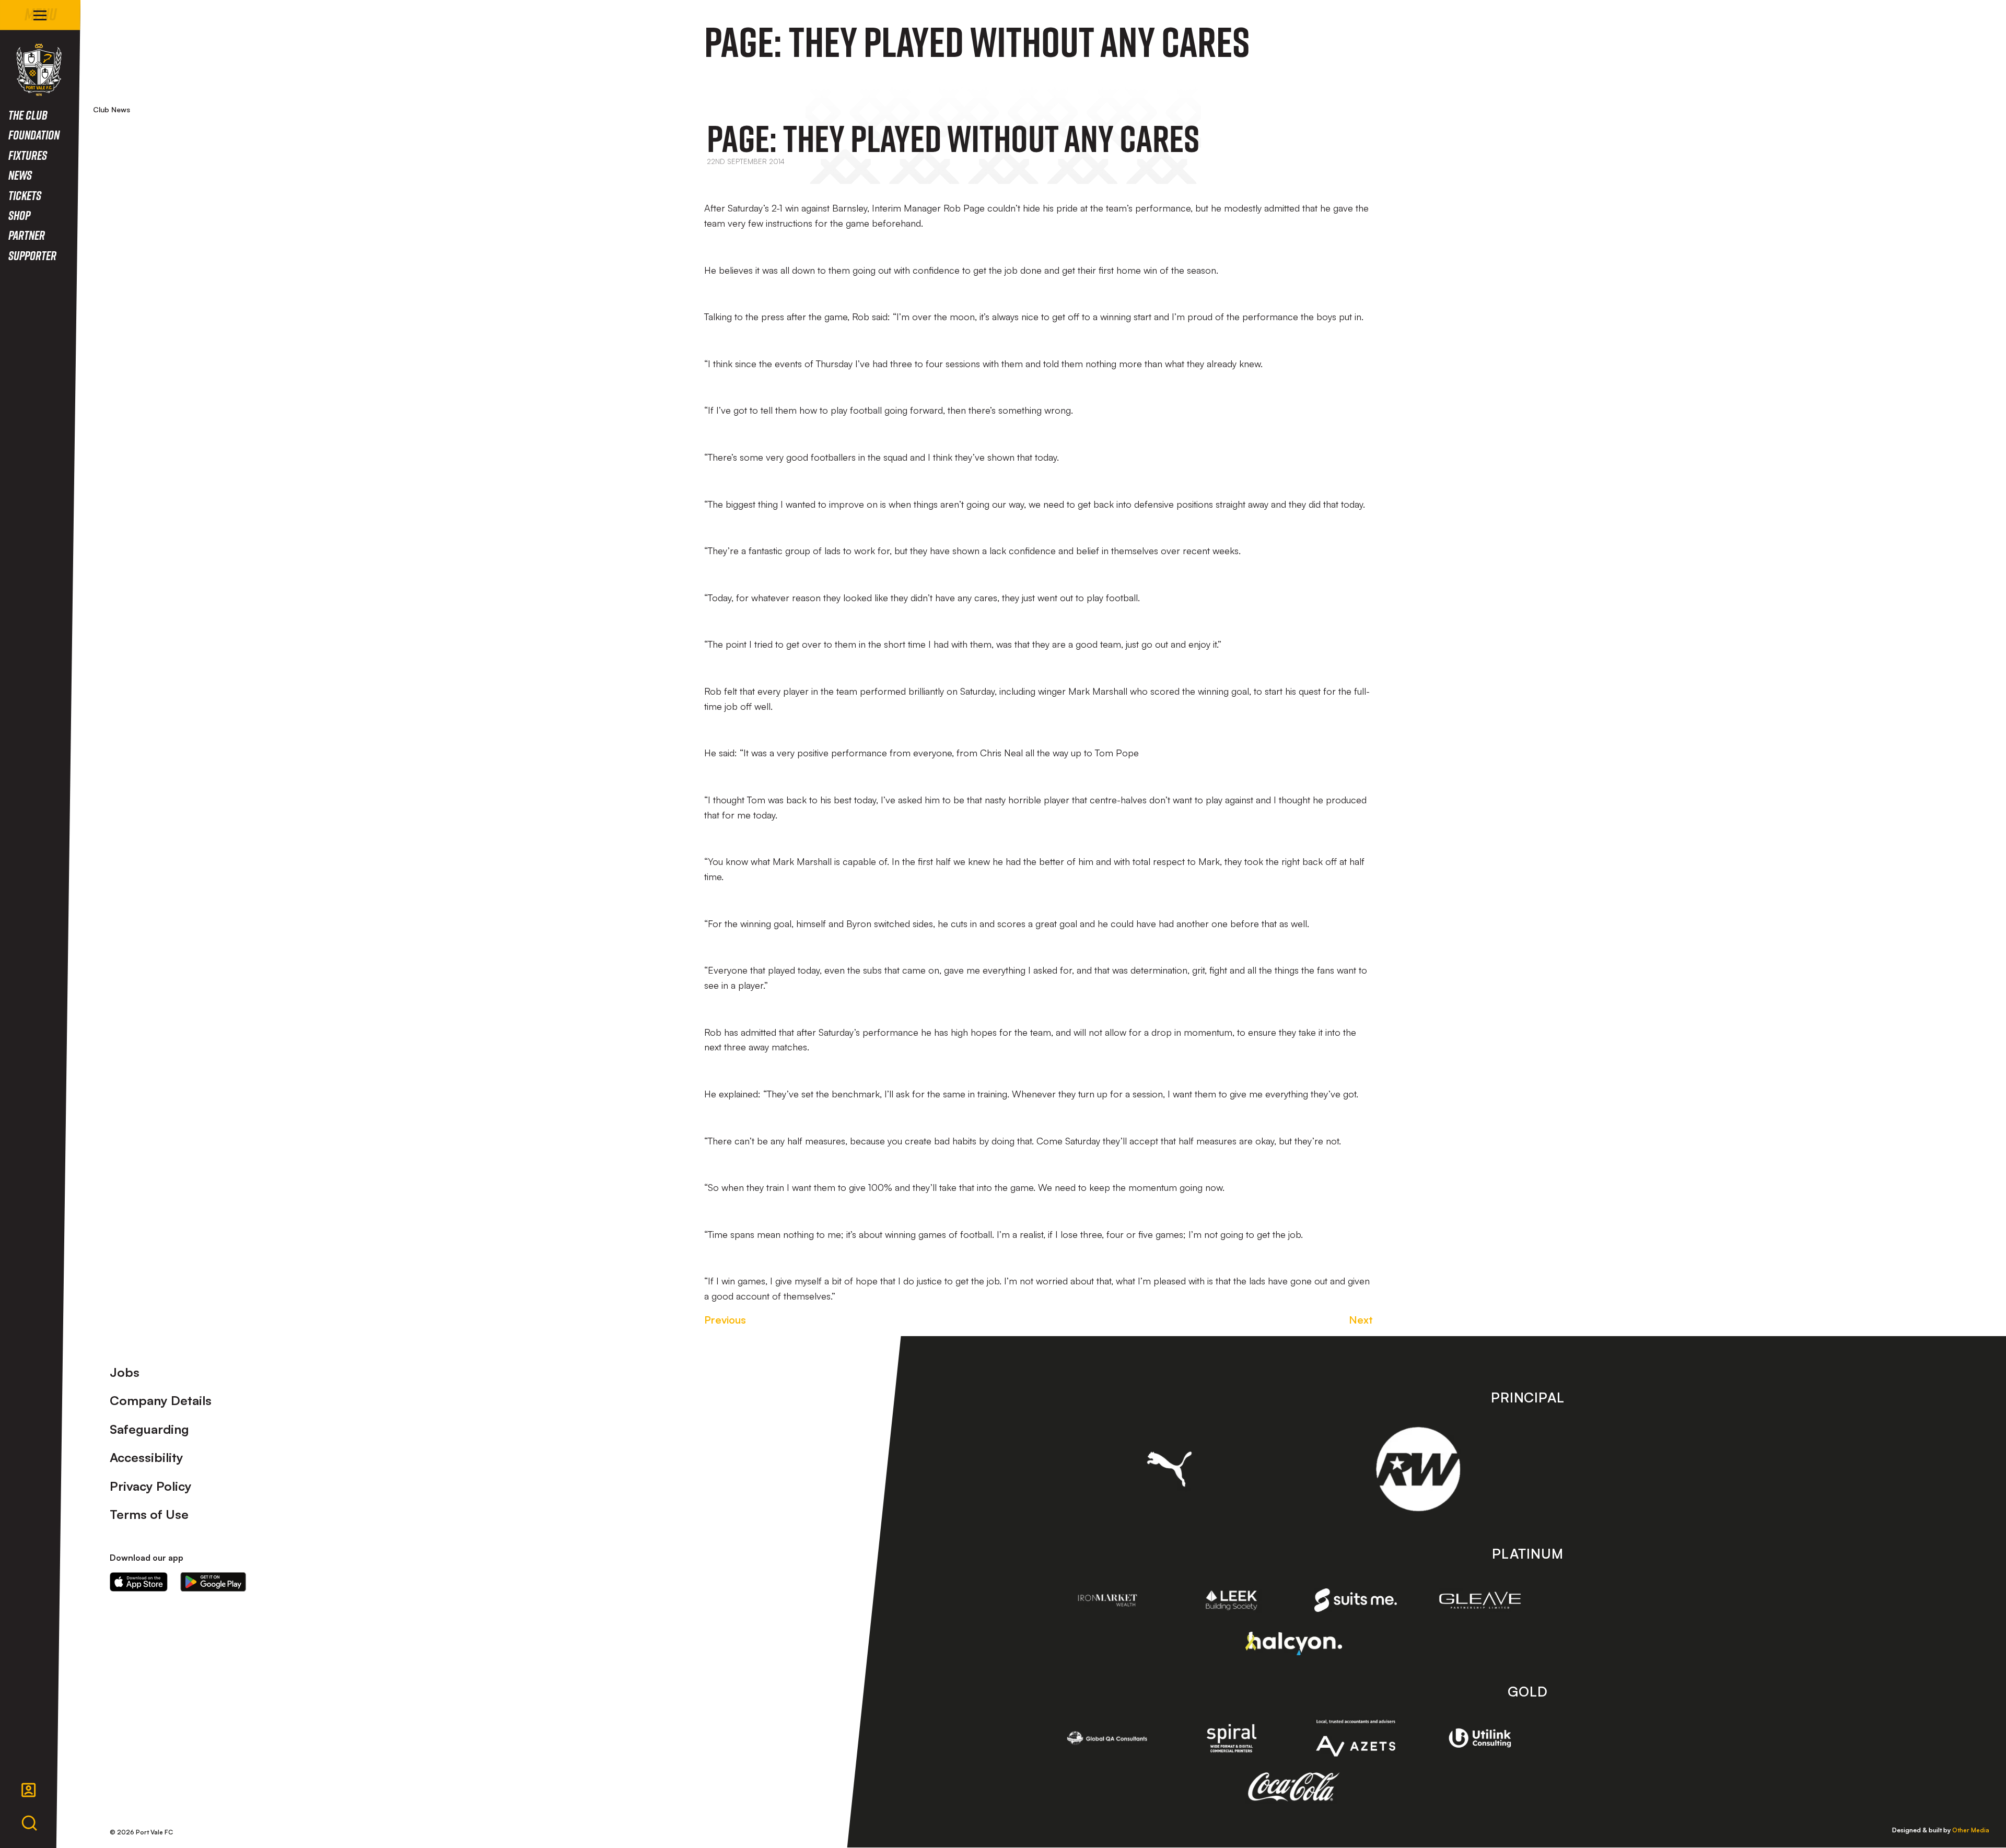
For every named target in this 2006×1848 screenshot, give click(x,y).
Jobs (125, 1372)
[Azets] (1356, 1738)
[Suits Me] (1356, 1600)
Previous (725, 1320)
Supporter (32, 255)
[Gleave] (1480, 1600)
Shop (19, 215)
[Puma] (1169, 1469)
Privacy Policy (151, 1486)
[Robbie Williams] (1418, 1469)
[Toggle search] (29, 1823)
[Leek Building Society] (1232, 1600)
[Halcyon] (1294, 1644)
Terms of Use (149, 1514)
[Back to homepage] (39, 70)
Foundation (34, 134)
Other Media (1971, 1830)
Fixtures (28, 155)
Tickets (25, 195)
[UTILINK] (1480, 1738)
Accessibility (147, 1457)
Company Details (161, 1400)
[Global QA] (1107, 1738)
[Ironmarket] (1107, 1600)
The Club (28, 115)
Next (1361, 1320)
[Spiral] (1232, 1738)
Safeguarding (149, 1429)
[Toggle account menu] (29, 1790)
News (20, 175)
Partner (27, 235)
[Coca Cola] (1294, 1787)
